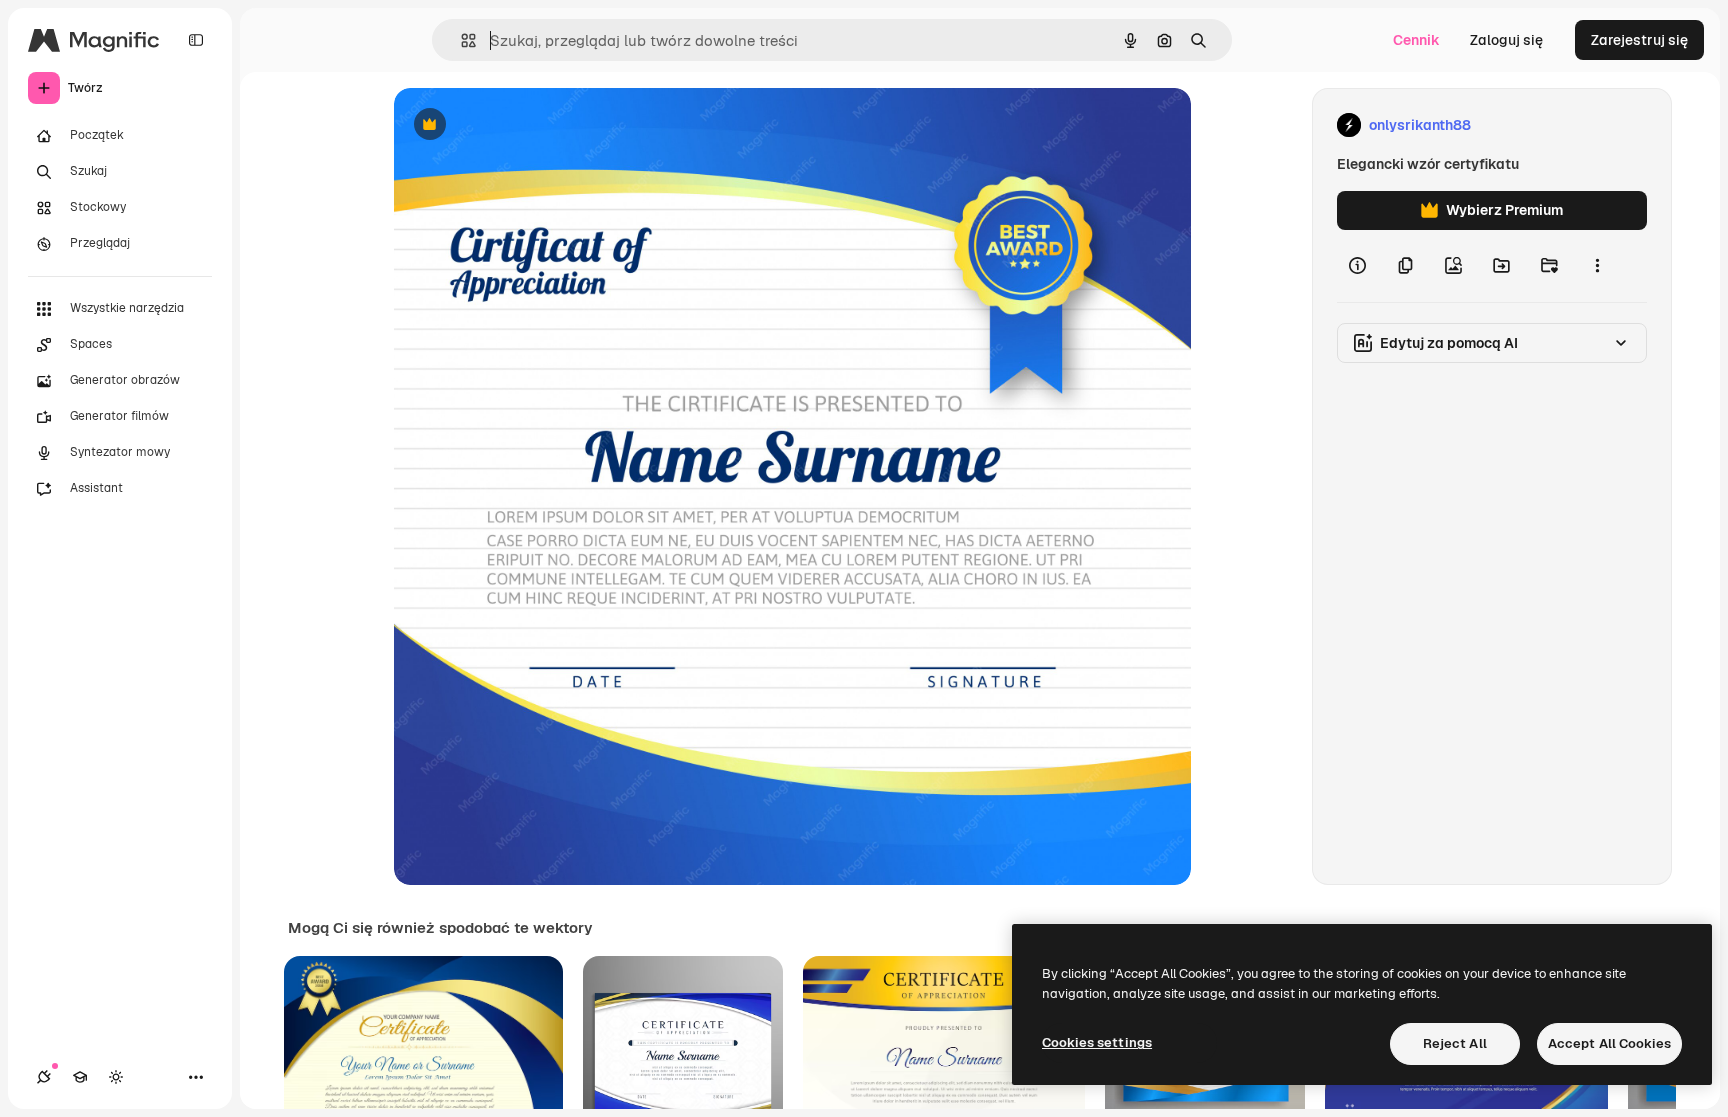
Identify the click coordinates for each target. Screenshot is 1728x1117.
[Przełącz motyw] (116, 1077)
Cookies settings (1097, 1042)
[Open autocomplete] (460, 40)
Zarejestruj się (1639, 40)
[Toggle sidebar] (196, 40)
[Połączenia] (44, 1077)
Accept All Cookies (1609, 1043)
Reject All (1455, 1043)
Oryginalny (532, 125)
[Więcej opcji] (1597, 266)
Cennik (1416, 40)
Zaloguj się (1506, 40)
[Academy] (80, 1077)
